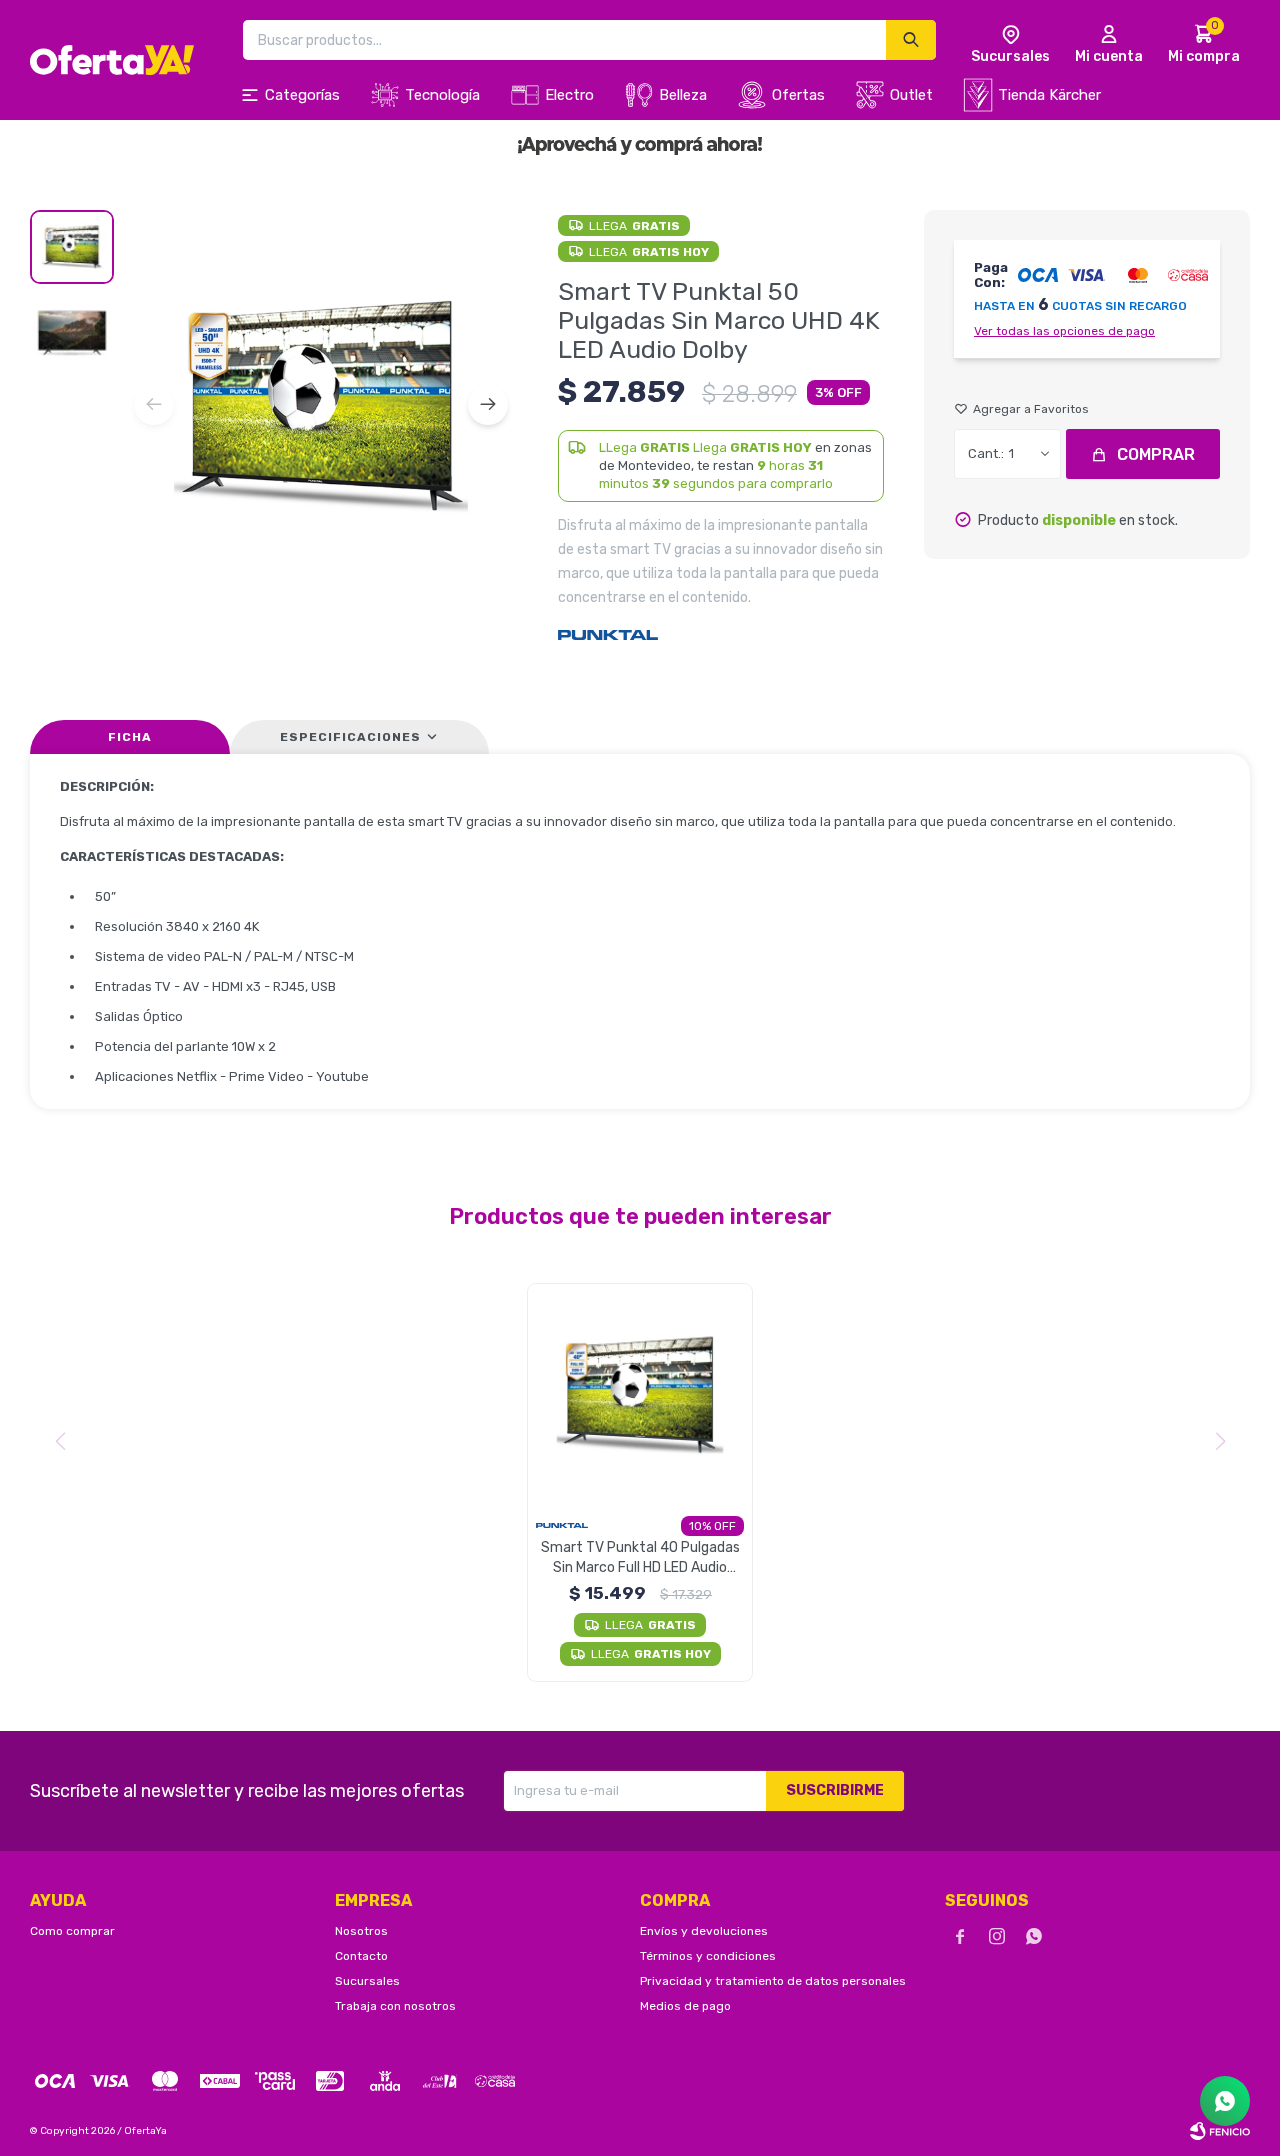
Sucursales (367, 1981)
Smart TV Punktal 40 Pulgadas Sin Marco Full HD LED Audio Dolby (640, 1558)
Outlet (911, 95)
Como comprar (72, 1931)
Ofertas (798, 95)
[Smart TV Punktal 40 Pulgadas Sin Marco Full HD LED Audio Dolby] (640, 1396)
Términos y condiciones (708, 1956)
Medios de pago (685, 2006)
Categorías (302, 95)
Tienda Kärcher (1049, 95)
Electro (569, 95)
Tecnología (442, 95)
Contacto (361, 1956)
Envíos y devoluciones (704, 1931)
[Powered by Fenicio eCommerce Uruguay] (1220, 2131)
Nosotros (361, 1931)
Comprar (1156, 454)
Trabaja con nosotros (395, 2006)
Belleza (683, 95)
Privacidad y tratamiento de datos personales (773, 1981)
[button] (488, 405)
